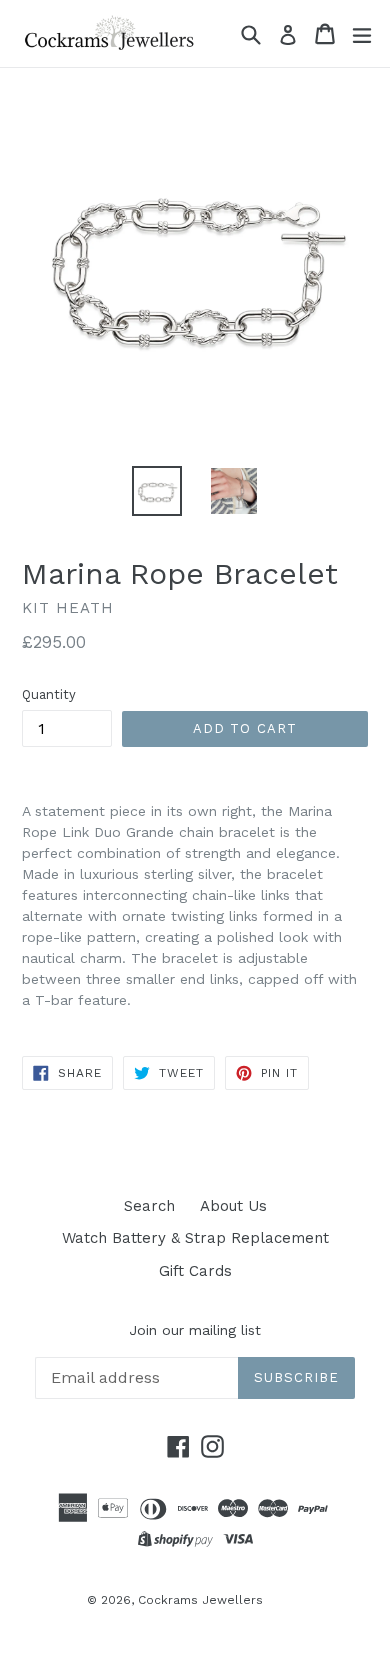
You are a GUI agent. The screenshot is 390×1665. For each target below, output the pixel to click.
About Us (233, 1206)
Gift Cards (195, 1271)
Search (149, 1206)
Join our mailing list (195, 1330)
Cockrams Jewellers (200, 1600)
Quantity (49, 694)
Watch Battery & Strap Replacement (195, 1238)
